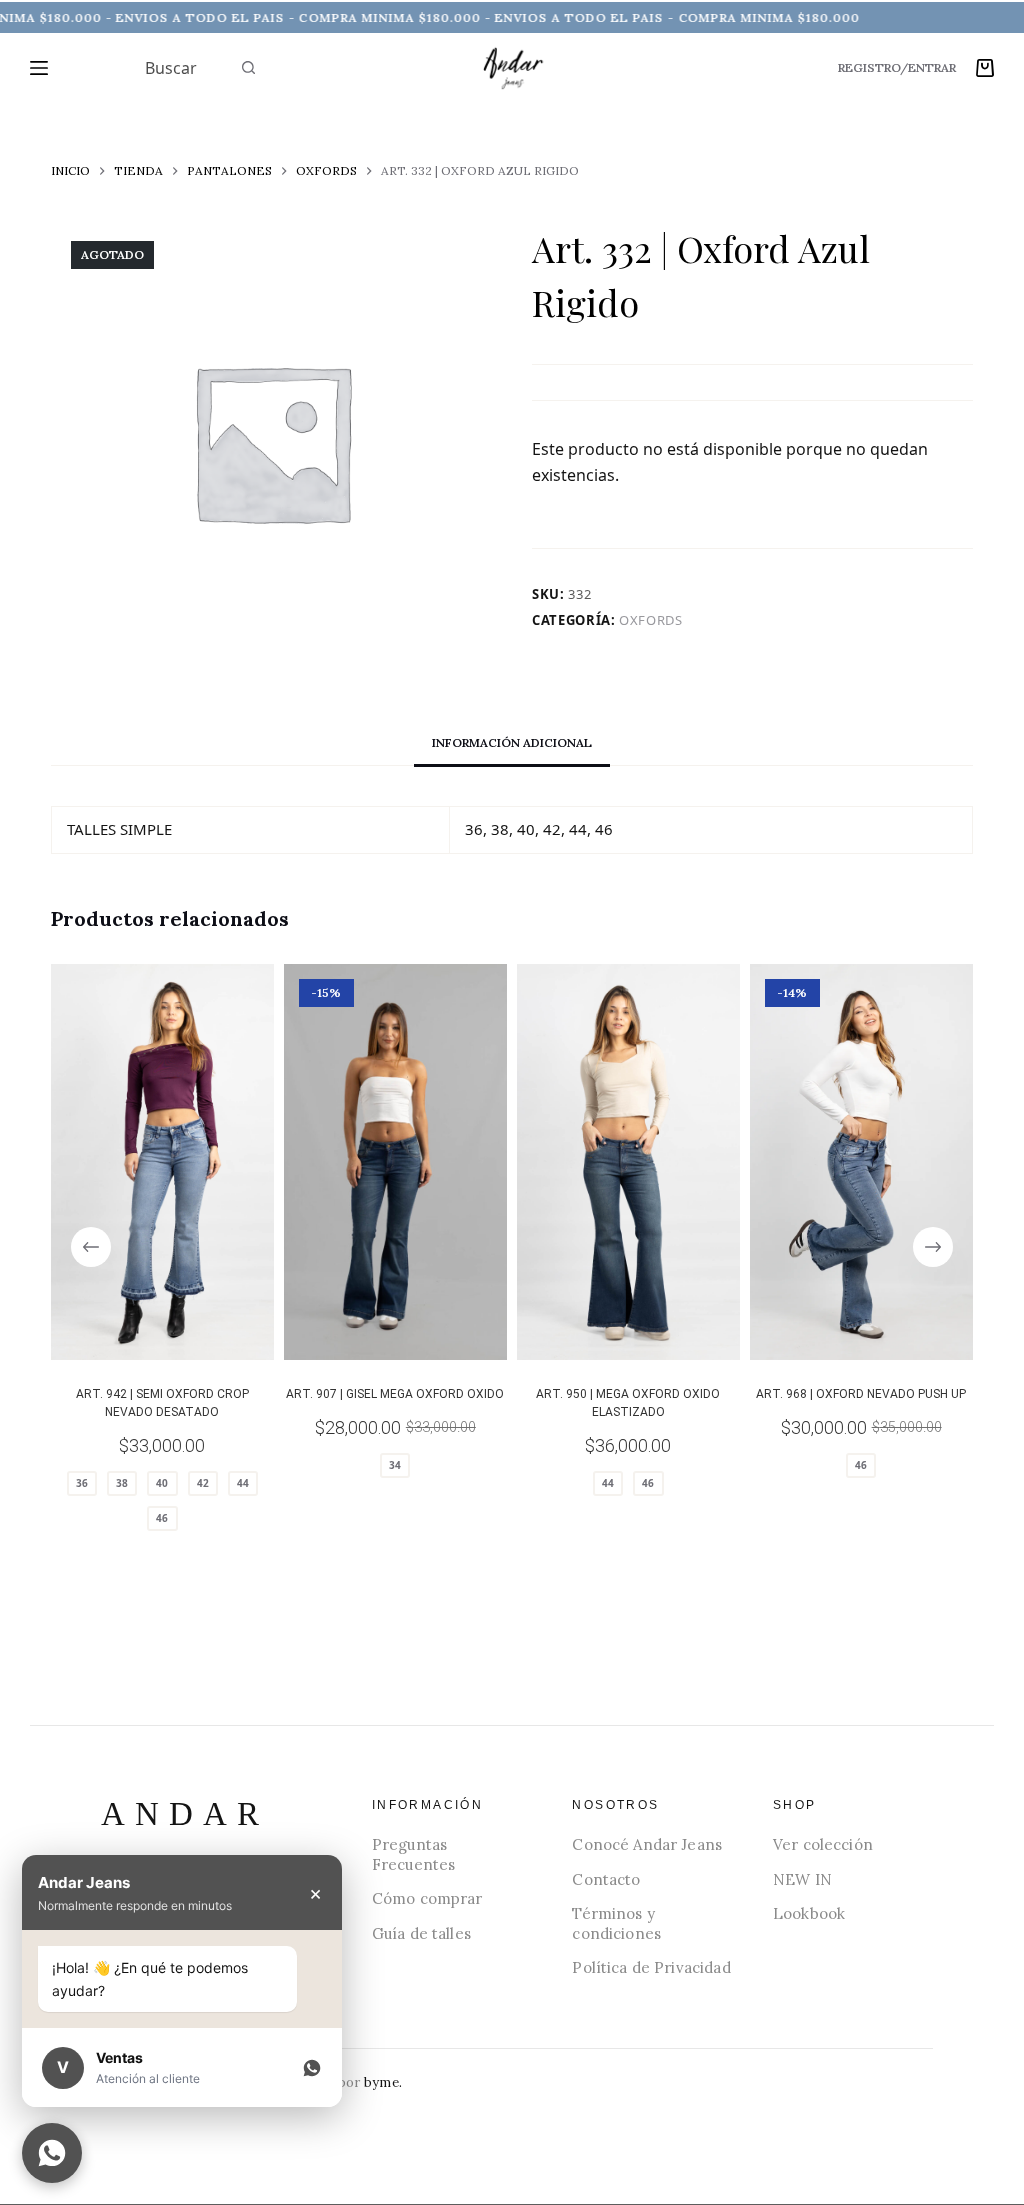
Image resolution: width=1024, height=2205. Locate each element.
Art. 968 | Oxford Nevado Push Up (861, 1394)
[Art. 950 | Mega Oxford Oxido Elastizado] (628, 1162)
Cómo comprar (427, 1898)
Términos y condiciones (616, 1923)
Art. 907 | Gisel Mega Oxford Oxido (396, 1394)
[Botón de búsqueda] (249, 68)
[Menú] (39, 68)
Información (427, 1805)
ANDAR (184, 1814)
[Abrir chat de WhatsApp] (52, 2153)
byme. (383, 2082)
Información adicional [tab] (512, 742)
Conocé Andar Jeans (647, 1844)
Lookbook (809, 1913)
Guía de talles (421, 1933)
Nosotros (615, 1805)
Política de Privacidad (651, 1967)
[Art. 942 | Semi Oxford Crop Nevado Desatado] (162, 1162)
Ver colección (823, 1844)
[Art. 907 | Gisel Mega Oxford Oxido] (395, 1162)
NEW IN (802, 1879)
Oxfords (651, 620)
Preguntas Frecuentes (414, 1854)
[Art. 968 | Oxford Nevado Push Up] (861, 1162)
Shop (795, 1805)
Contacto (606, 1879)
